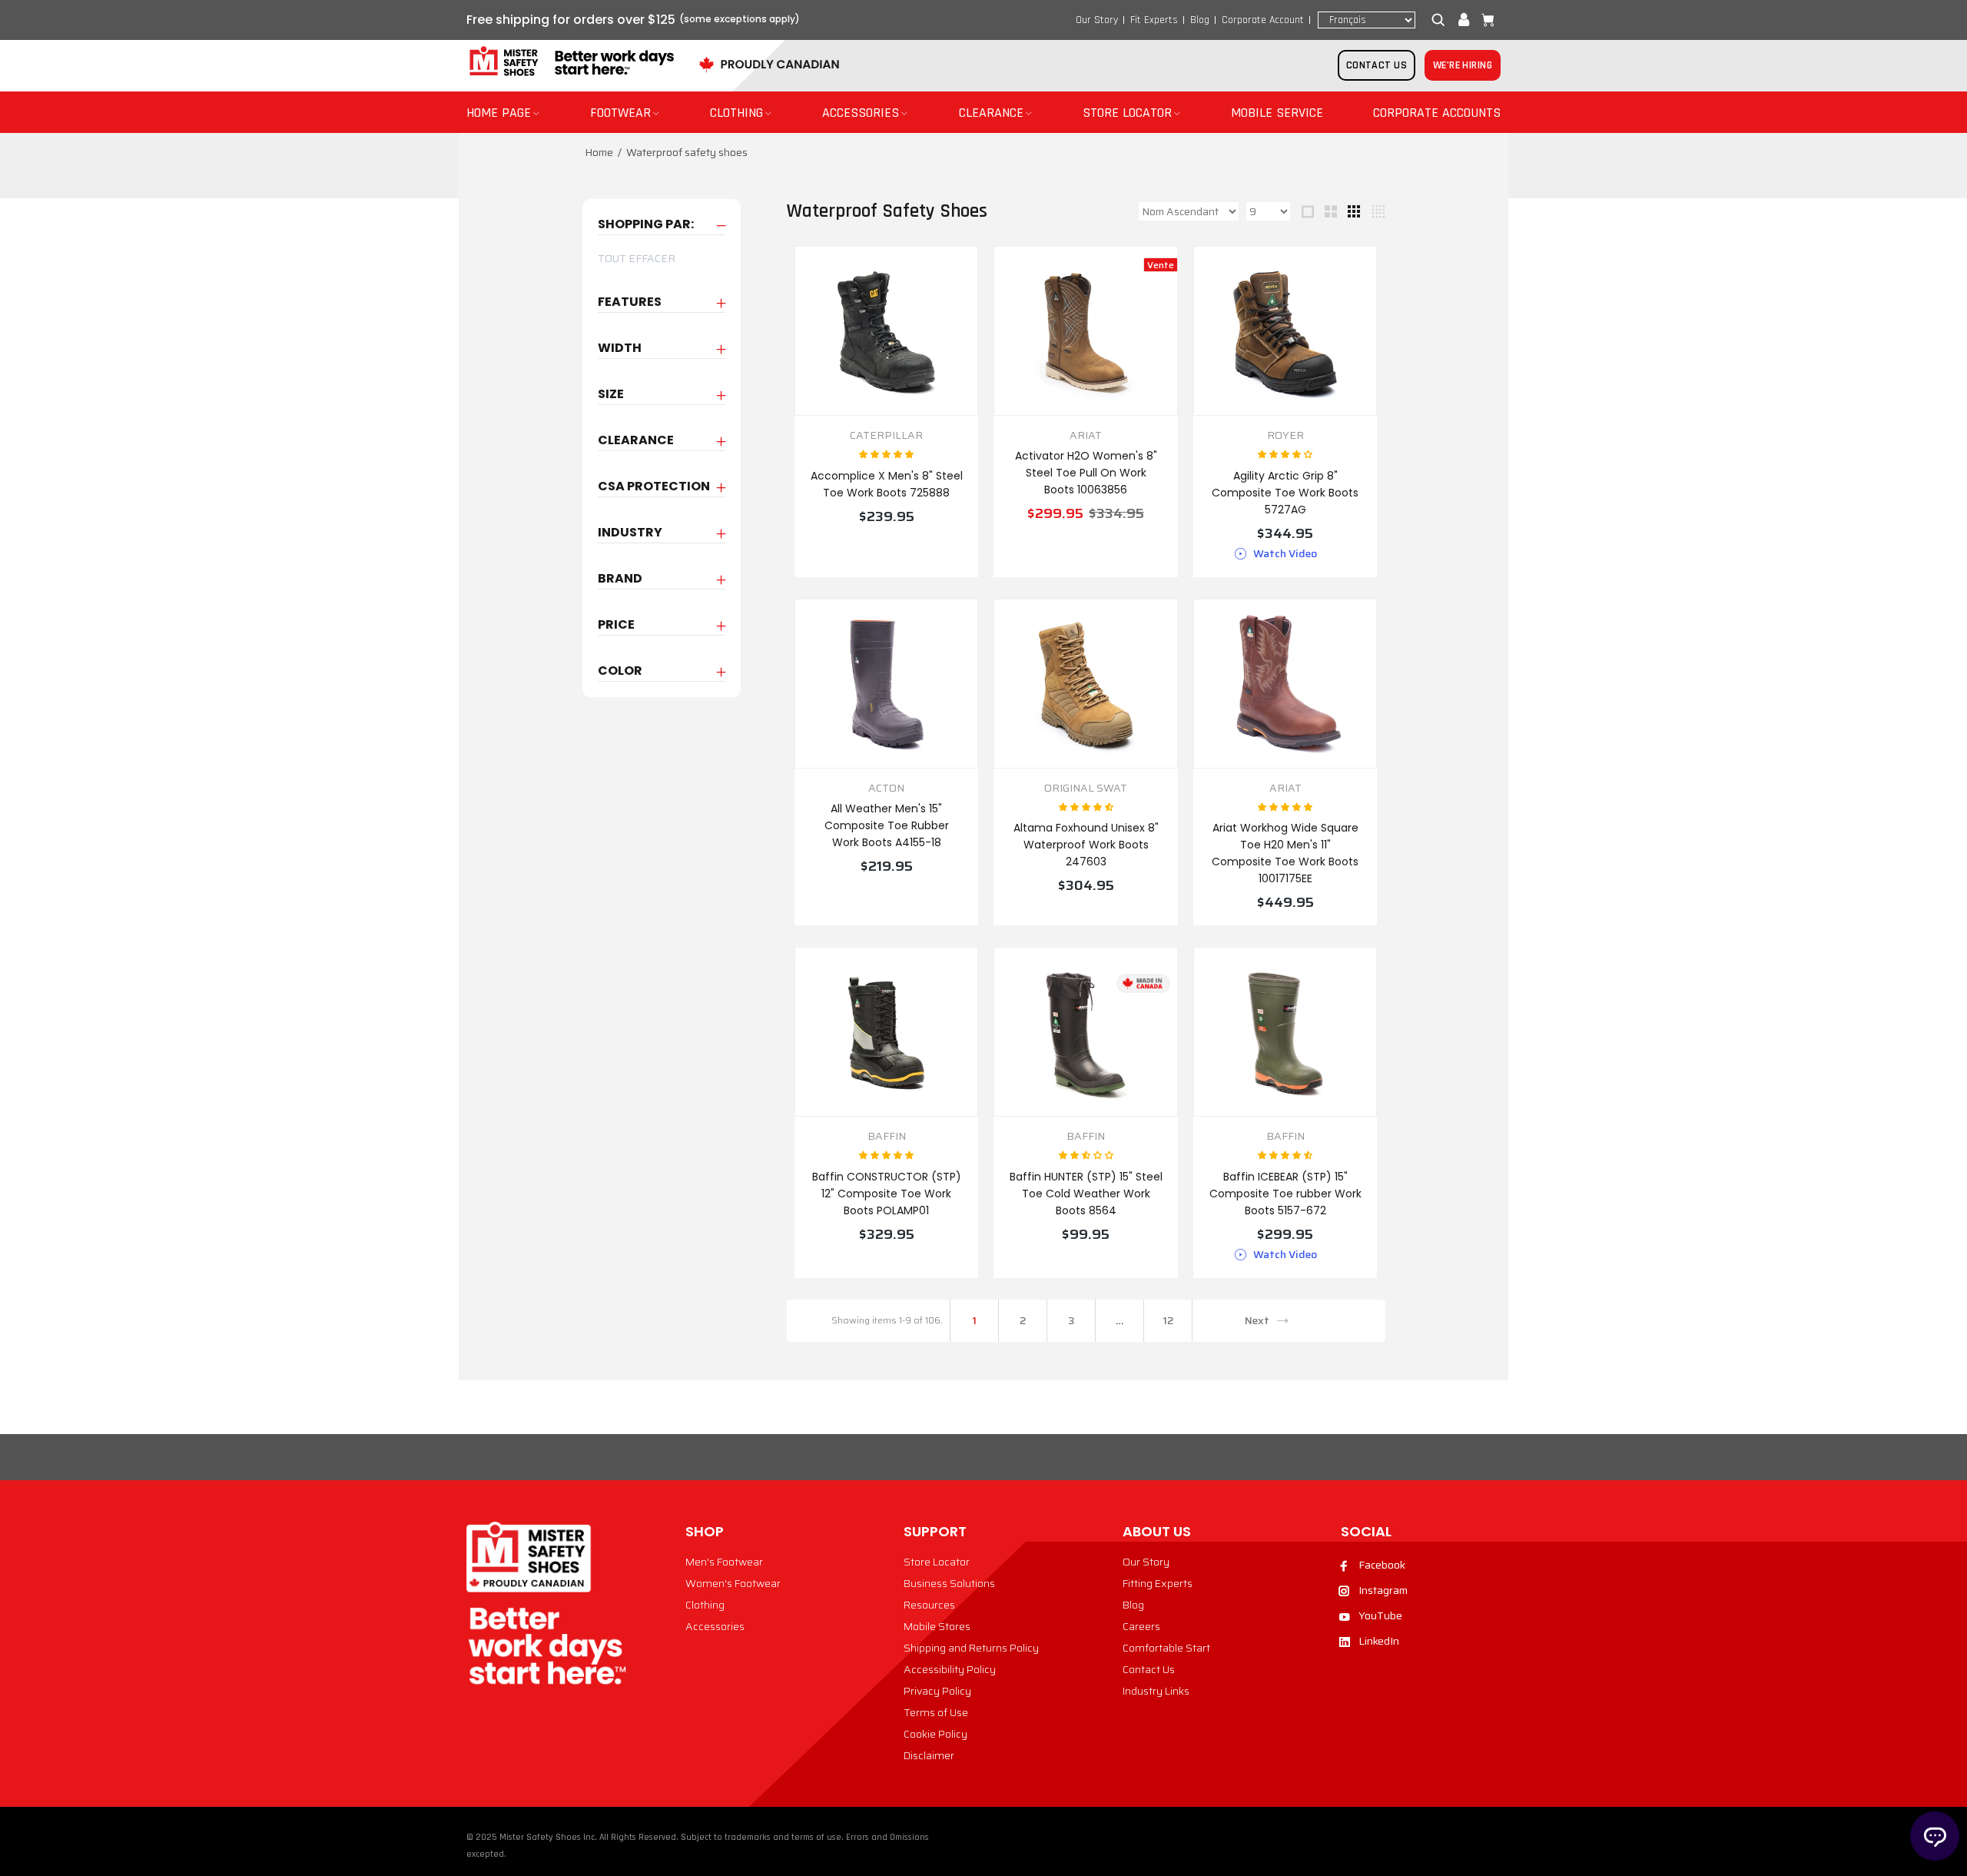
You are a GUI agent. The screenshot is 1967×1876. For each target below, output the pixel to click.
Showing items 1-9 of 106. (887, 1320)
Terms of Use (936, 1712)
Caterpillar (886, 435)
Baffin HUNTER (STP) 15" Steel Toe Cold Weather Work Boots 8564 (1086, 1194)
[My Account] (1464, 20)
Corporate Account (1263, 20)
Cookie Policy (935, 1734)
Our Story (1097, 20)
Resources (929, 1605)
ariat (1086, 435)
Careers (1141, 1626)
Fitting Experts (1158, 1583)
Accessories (715, 1626)
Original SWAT (1086, 788)
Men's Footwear (724, 1562)
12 (1168, 1320)
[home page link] (570, 62)
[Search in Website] (1441, 20)
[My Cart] (1484, 20)
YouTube (1380, 1615)
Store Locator (937, 1562)
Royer (1285, 435)
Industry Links (1156, 1691)
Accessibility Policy (950, 1669)
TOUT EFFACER (637, 258)
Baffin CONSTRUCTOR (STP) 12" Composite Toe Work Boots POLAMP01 (887, 1194)
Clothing (705, 1605)
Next (1257, 1320)
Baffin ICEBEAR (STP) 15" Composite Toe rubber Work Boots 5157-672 (1285, 1194)
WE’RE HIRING (1463, 65)
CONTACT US (1377, 65)
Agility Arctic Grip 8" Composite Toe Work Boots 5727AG (1285, 493)
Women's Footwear (733, 1583)
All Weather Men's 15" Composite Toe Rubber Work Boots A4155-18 (887, 825)
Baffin (887, 1136)
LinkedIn (1379, 1641)
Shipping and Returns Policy (971, 1648)
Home (599, 152)
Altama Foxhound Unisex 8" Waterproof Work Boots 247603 (1086, 845)
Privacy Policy (937, 1691)
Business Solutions (949, 1583)
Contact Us (1149, 1669)
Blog (1200, 20)
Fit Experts (1154, 20)
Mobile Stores (937, 1626)
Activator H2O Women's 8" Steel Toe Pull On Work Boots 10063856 (1086, 473)
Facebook (1382, 1565)
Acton (886, 788)
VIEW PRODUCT (887, 550)
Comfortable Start (1166, 1648)
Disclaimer (929, 1755)
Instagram (1383, 1590)
